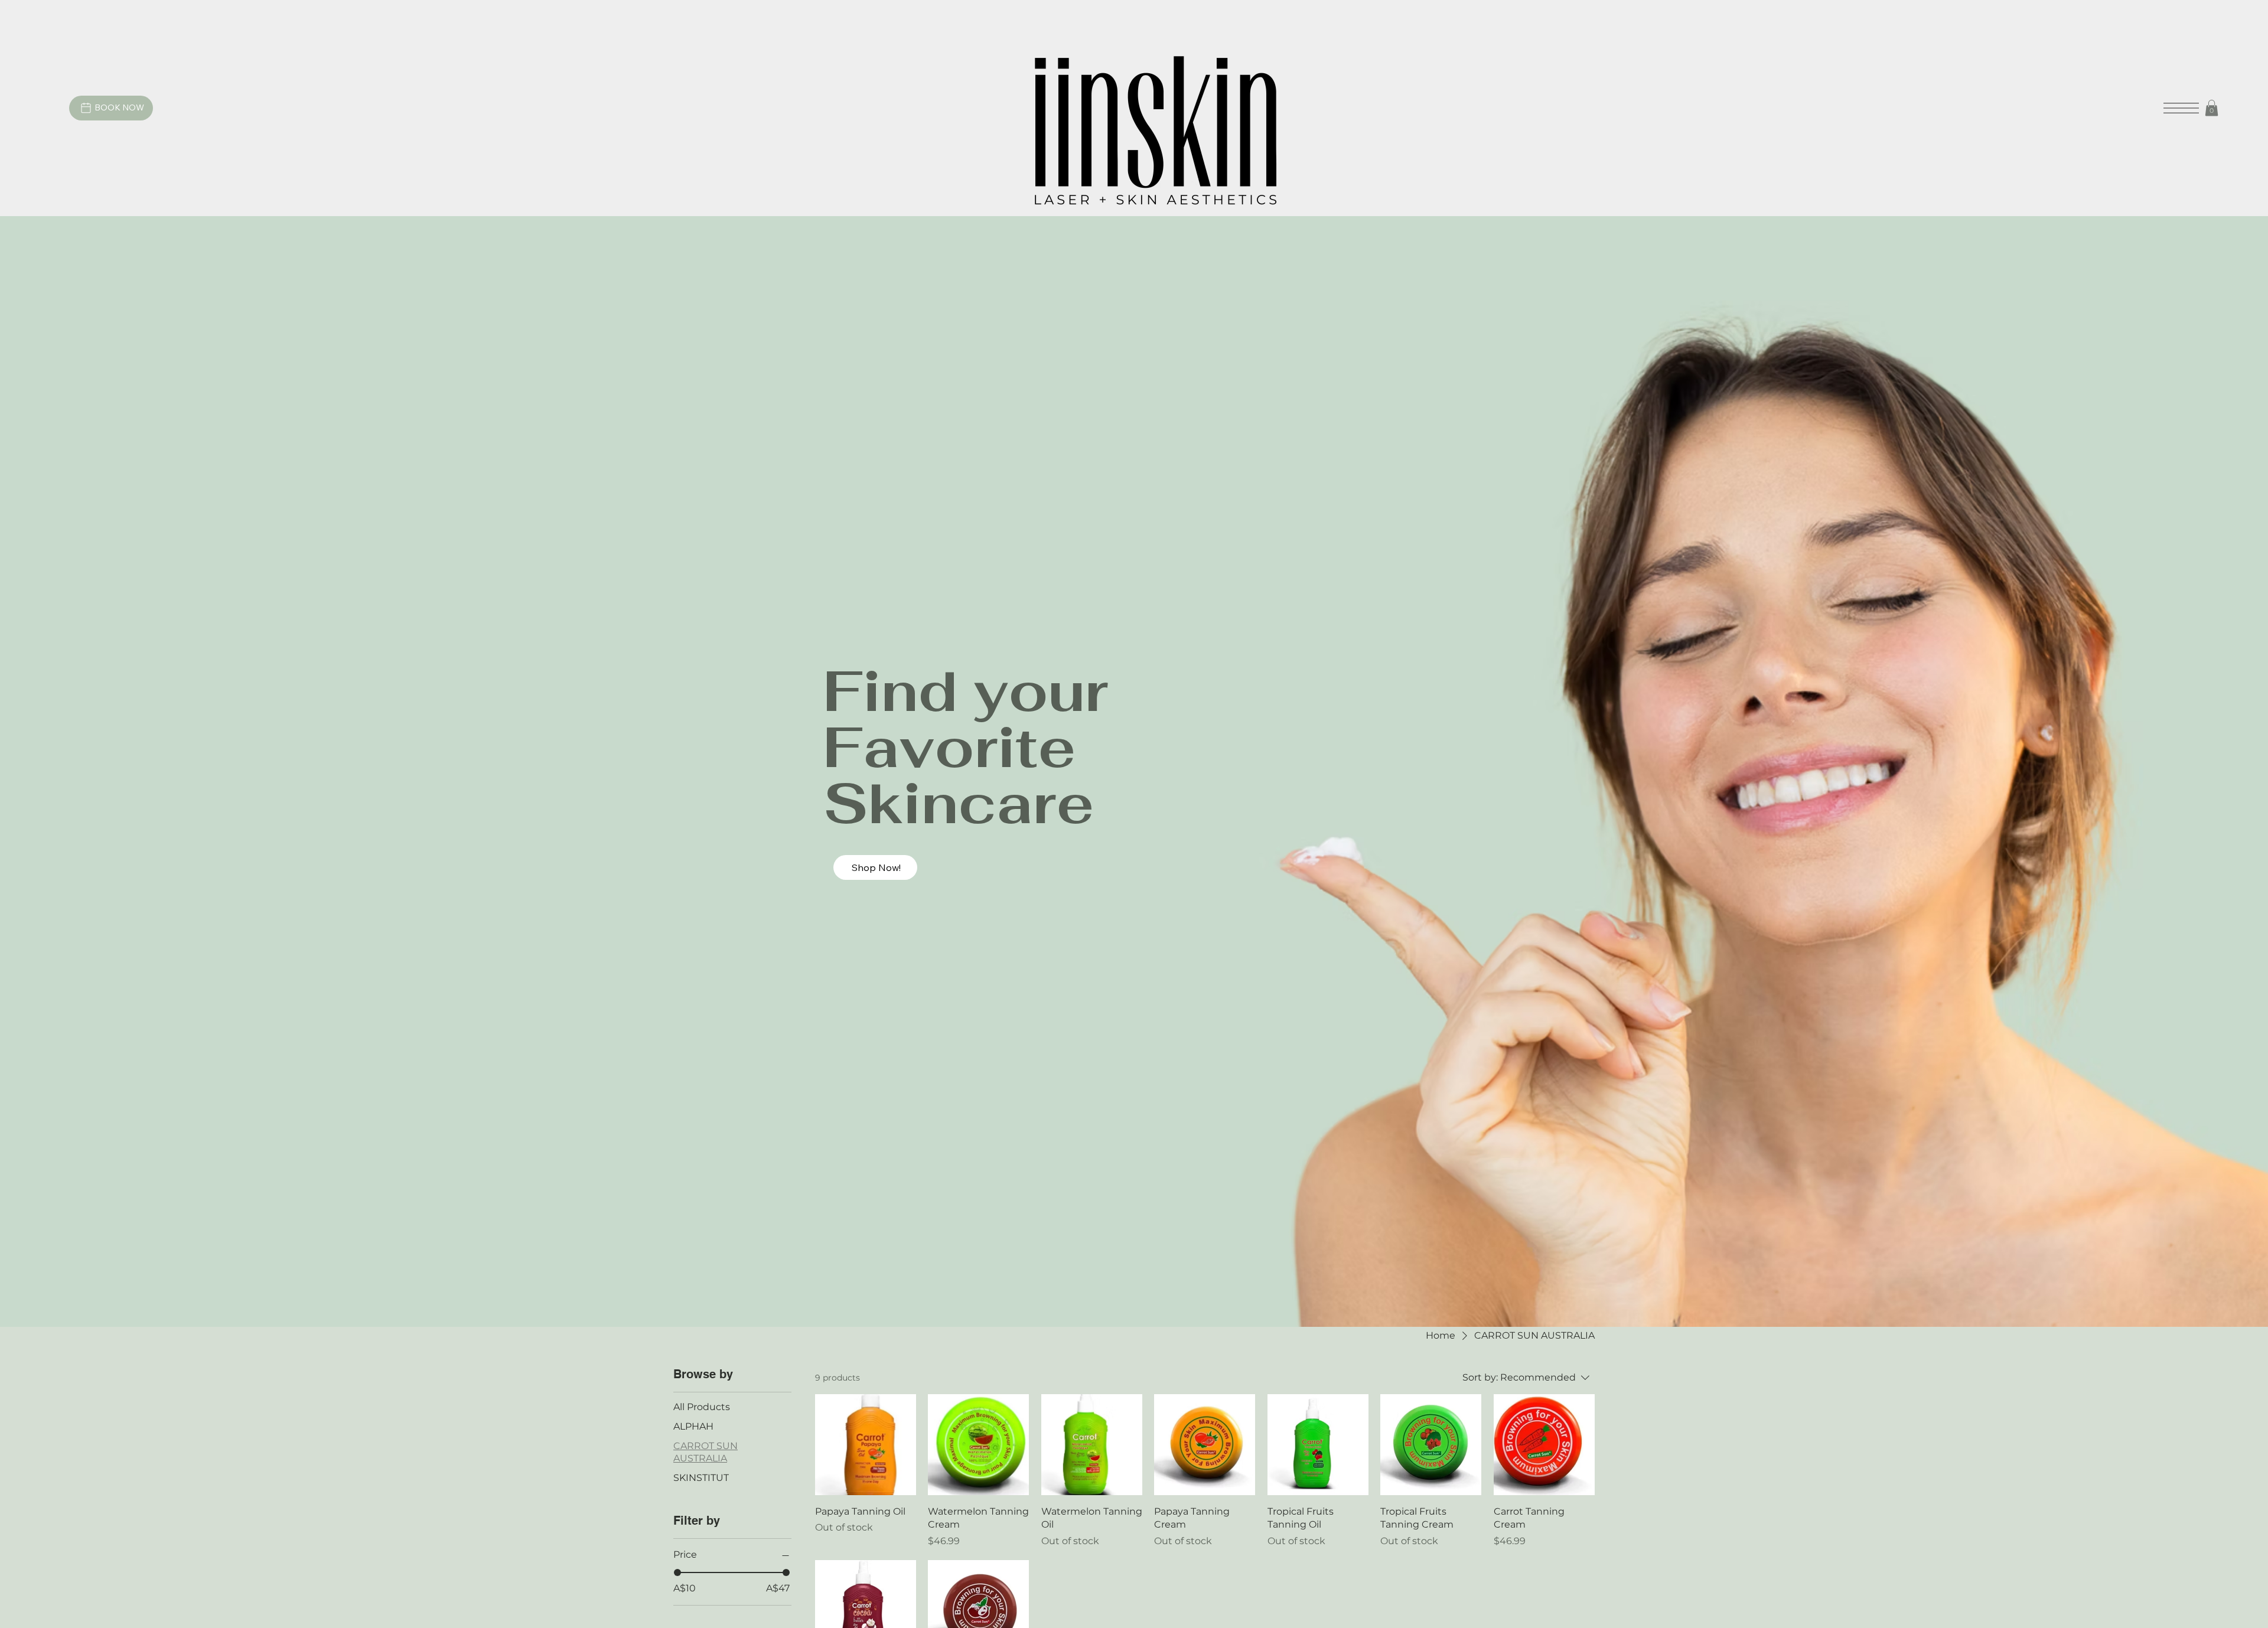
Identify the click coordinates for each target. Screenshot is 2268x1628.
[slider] (677, 1572)
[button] (2212, 108)
